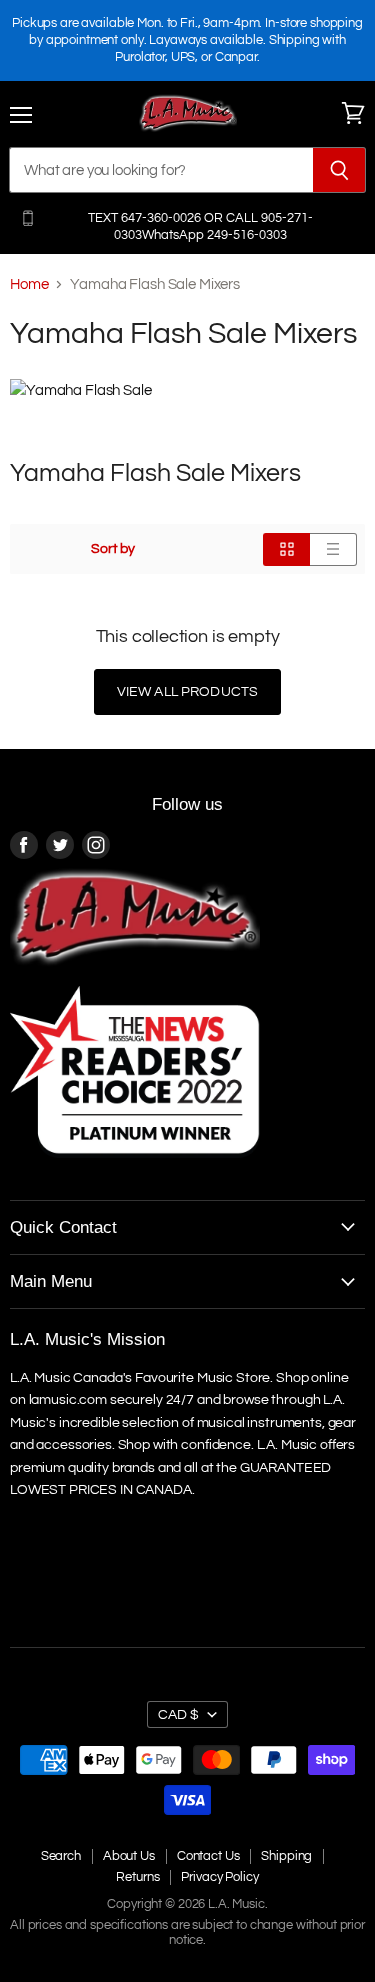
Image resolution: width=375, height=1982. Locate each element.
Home (29, 284)
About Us (129, 1856)
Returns (137, 1877)
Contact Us (208, 1856)
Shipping (286, 1856)
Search (61, 1856)
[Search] (339, 170)
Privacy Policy (219, 1877)
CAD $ (178, 1714)
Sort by (113, 548)
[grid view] (286, 549)
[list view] (333, 549)
